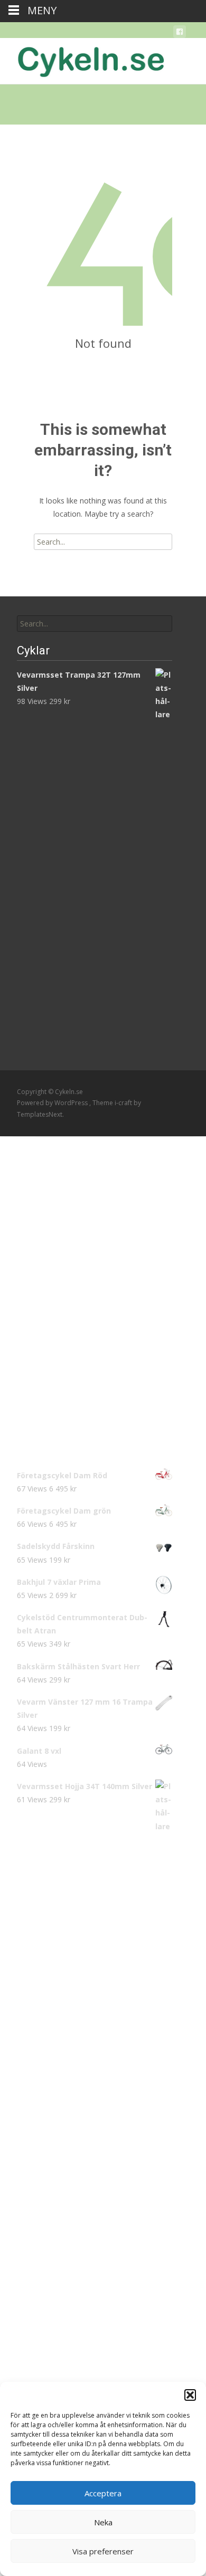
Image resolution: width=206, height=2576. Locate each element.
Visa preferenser (103, 2551)
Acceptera (103, 2493)
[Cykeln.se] (82, 59)
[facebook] (180, 34)
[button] (190, 2395)
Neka (103, 2522)
